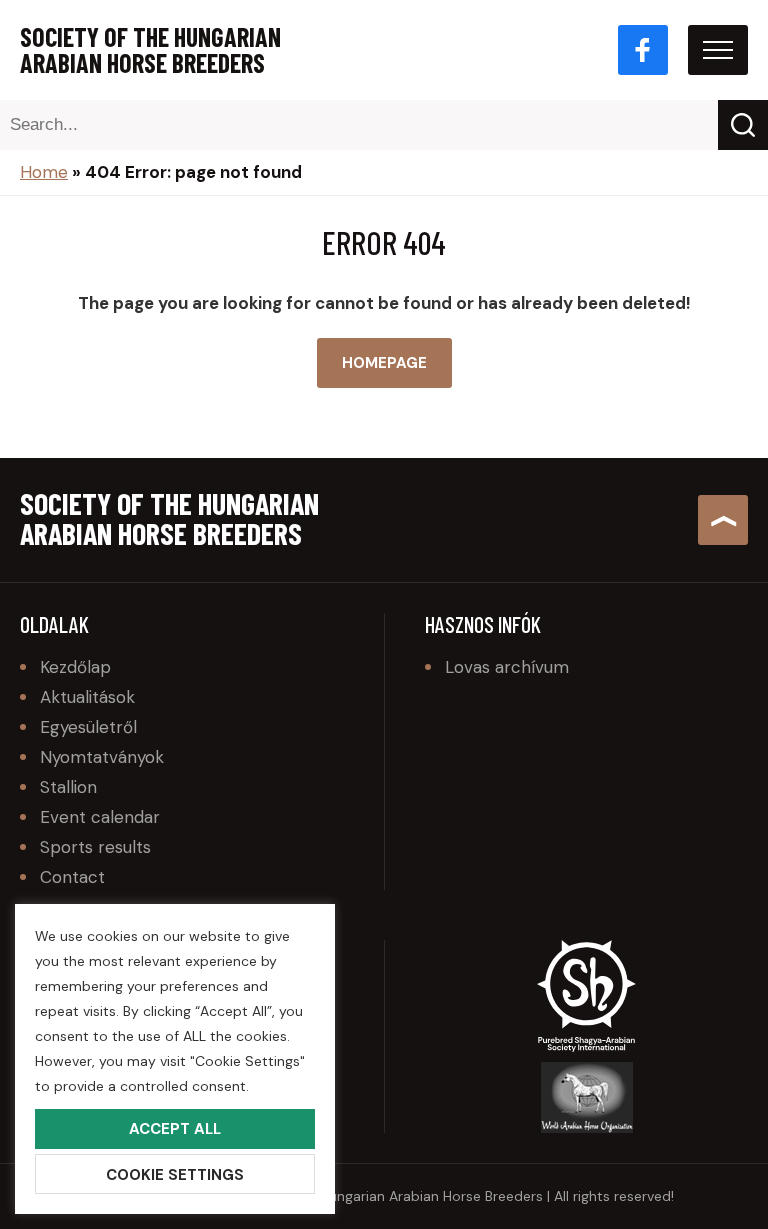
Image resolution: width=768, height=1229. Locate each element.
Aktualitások (87, 697)
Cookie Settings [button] (175, 1175)
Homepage (384, 363)
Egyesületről (88, 727)
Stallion (68, 787)
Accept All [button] (175, 1129)
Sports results (95, 847)
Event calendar (100, 817)
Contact (72, 877)
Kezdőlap (75, 667)
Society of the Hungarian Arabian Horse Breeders (150, 50)
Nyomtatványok (102, 757)
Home (44, 172)
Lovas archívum (507, 667)
